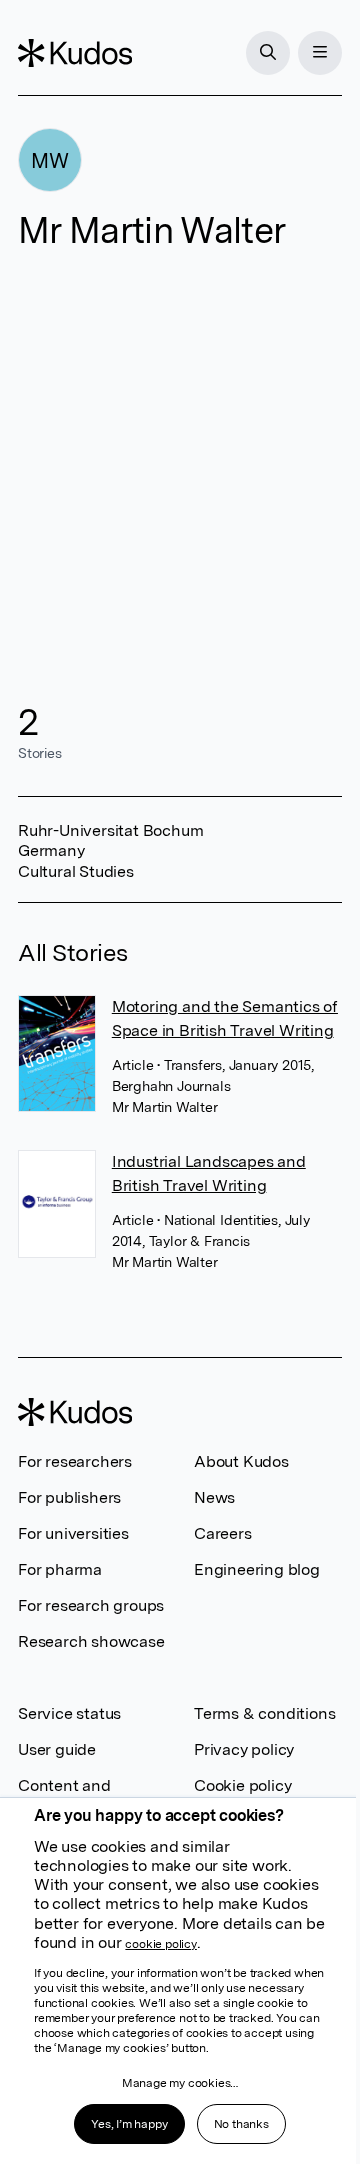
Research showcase (91, 1641)
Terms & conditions (264, 1713)
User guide (57, 1749)
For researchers (75, 1461)
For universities (73, 1533)
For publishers (69, 1497)
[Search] (268, 53)
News (214, 1497)
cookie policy (160, 1944)
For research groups (91, 1605)
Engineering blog (257, 1569)
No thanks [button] (241, 2124)
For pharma (60, 1569)
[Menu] (320, 53)
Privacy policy (244, 1749)
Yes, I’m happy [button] (129, 2124)
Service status (69, 1713)
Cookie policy (242, 1785)
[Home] (75, 53)
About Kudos (241, 1461)
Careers (223, 1533)
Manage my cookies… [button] (180, 2083)
